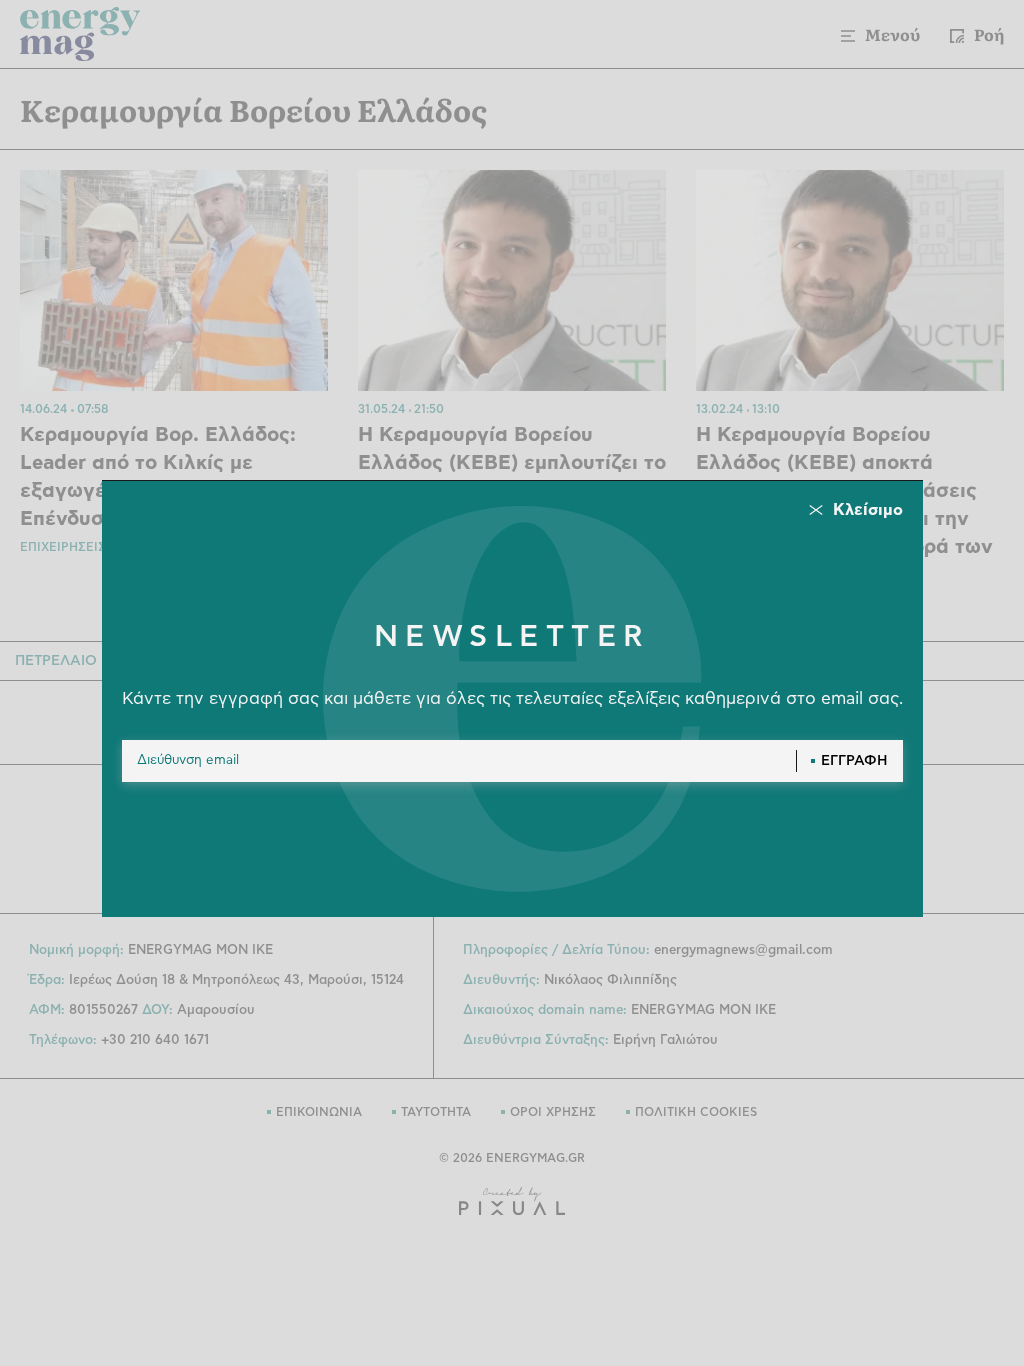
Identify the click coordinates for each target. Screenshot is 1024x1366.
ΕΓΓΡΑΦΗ (854, 761)
